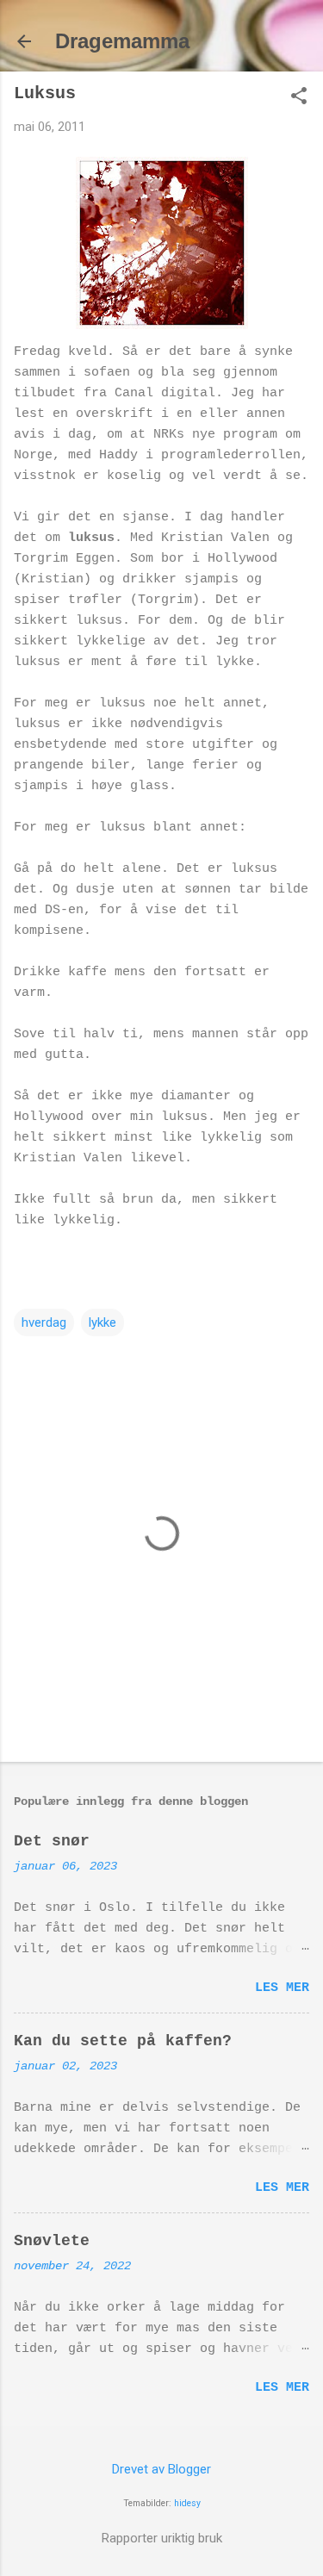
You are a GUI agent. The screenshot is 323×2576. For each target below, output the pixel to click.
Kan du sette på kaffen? (123, 2041)
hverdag (44, 1322)
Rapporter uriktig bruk (162, 2538)
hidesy (187, 2503)
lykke (102, 1322)
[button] (299, 97)
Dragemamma (122, 41)
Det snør (52, 1841)
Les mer (282, 1988)
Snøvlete (52, 2241)
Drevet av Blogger (161, 2469)
